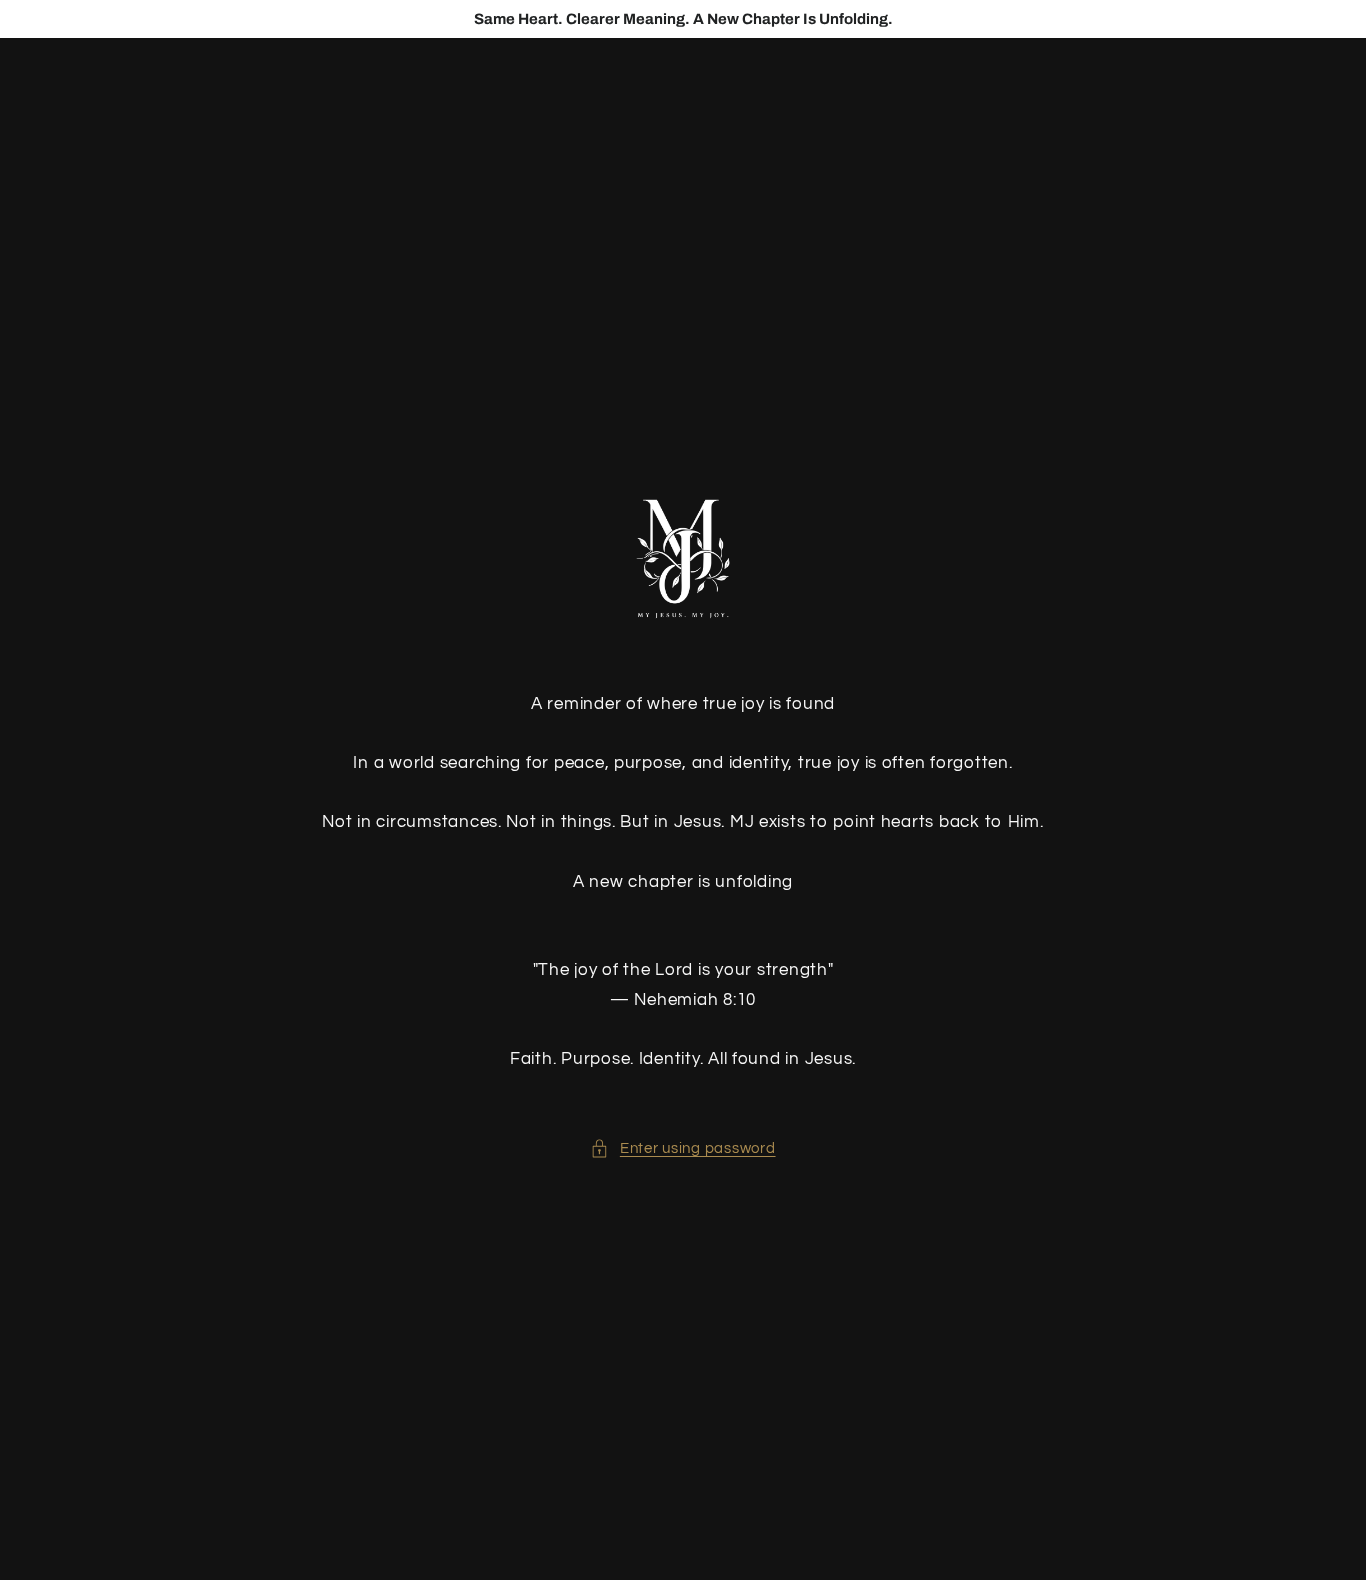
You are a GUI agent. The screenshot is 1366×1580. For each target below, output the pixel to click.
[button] (682, 1149)
